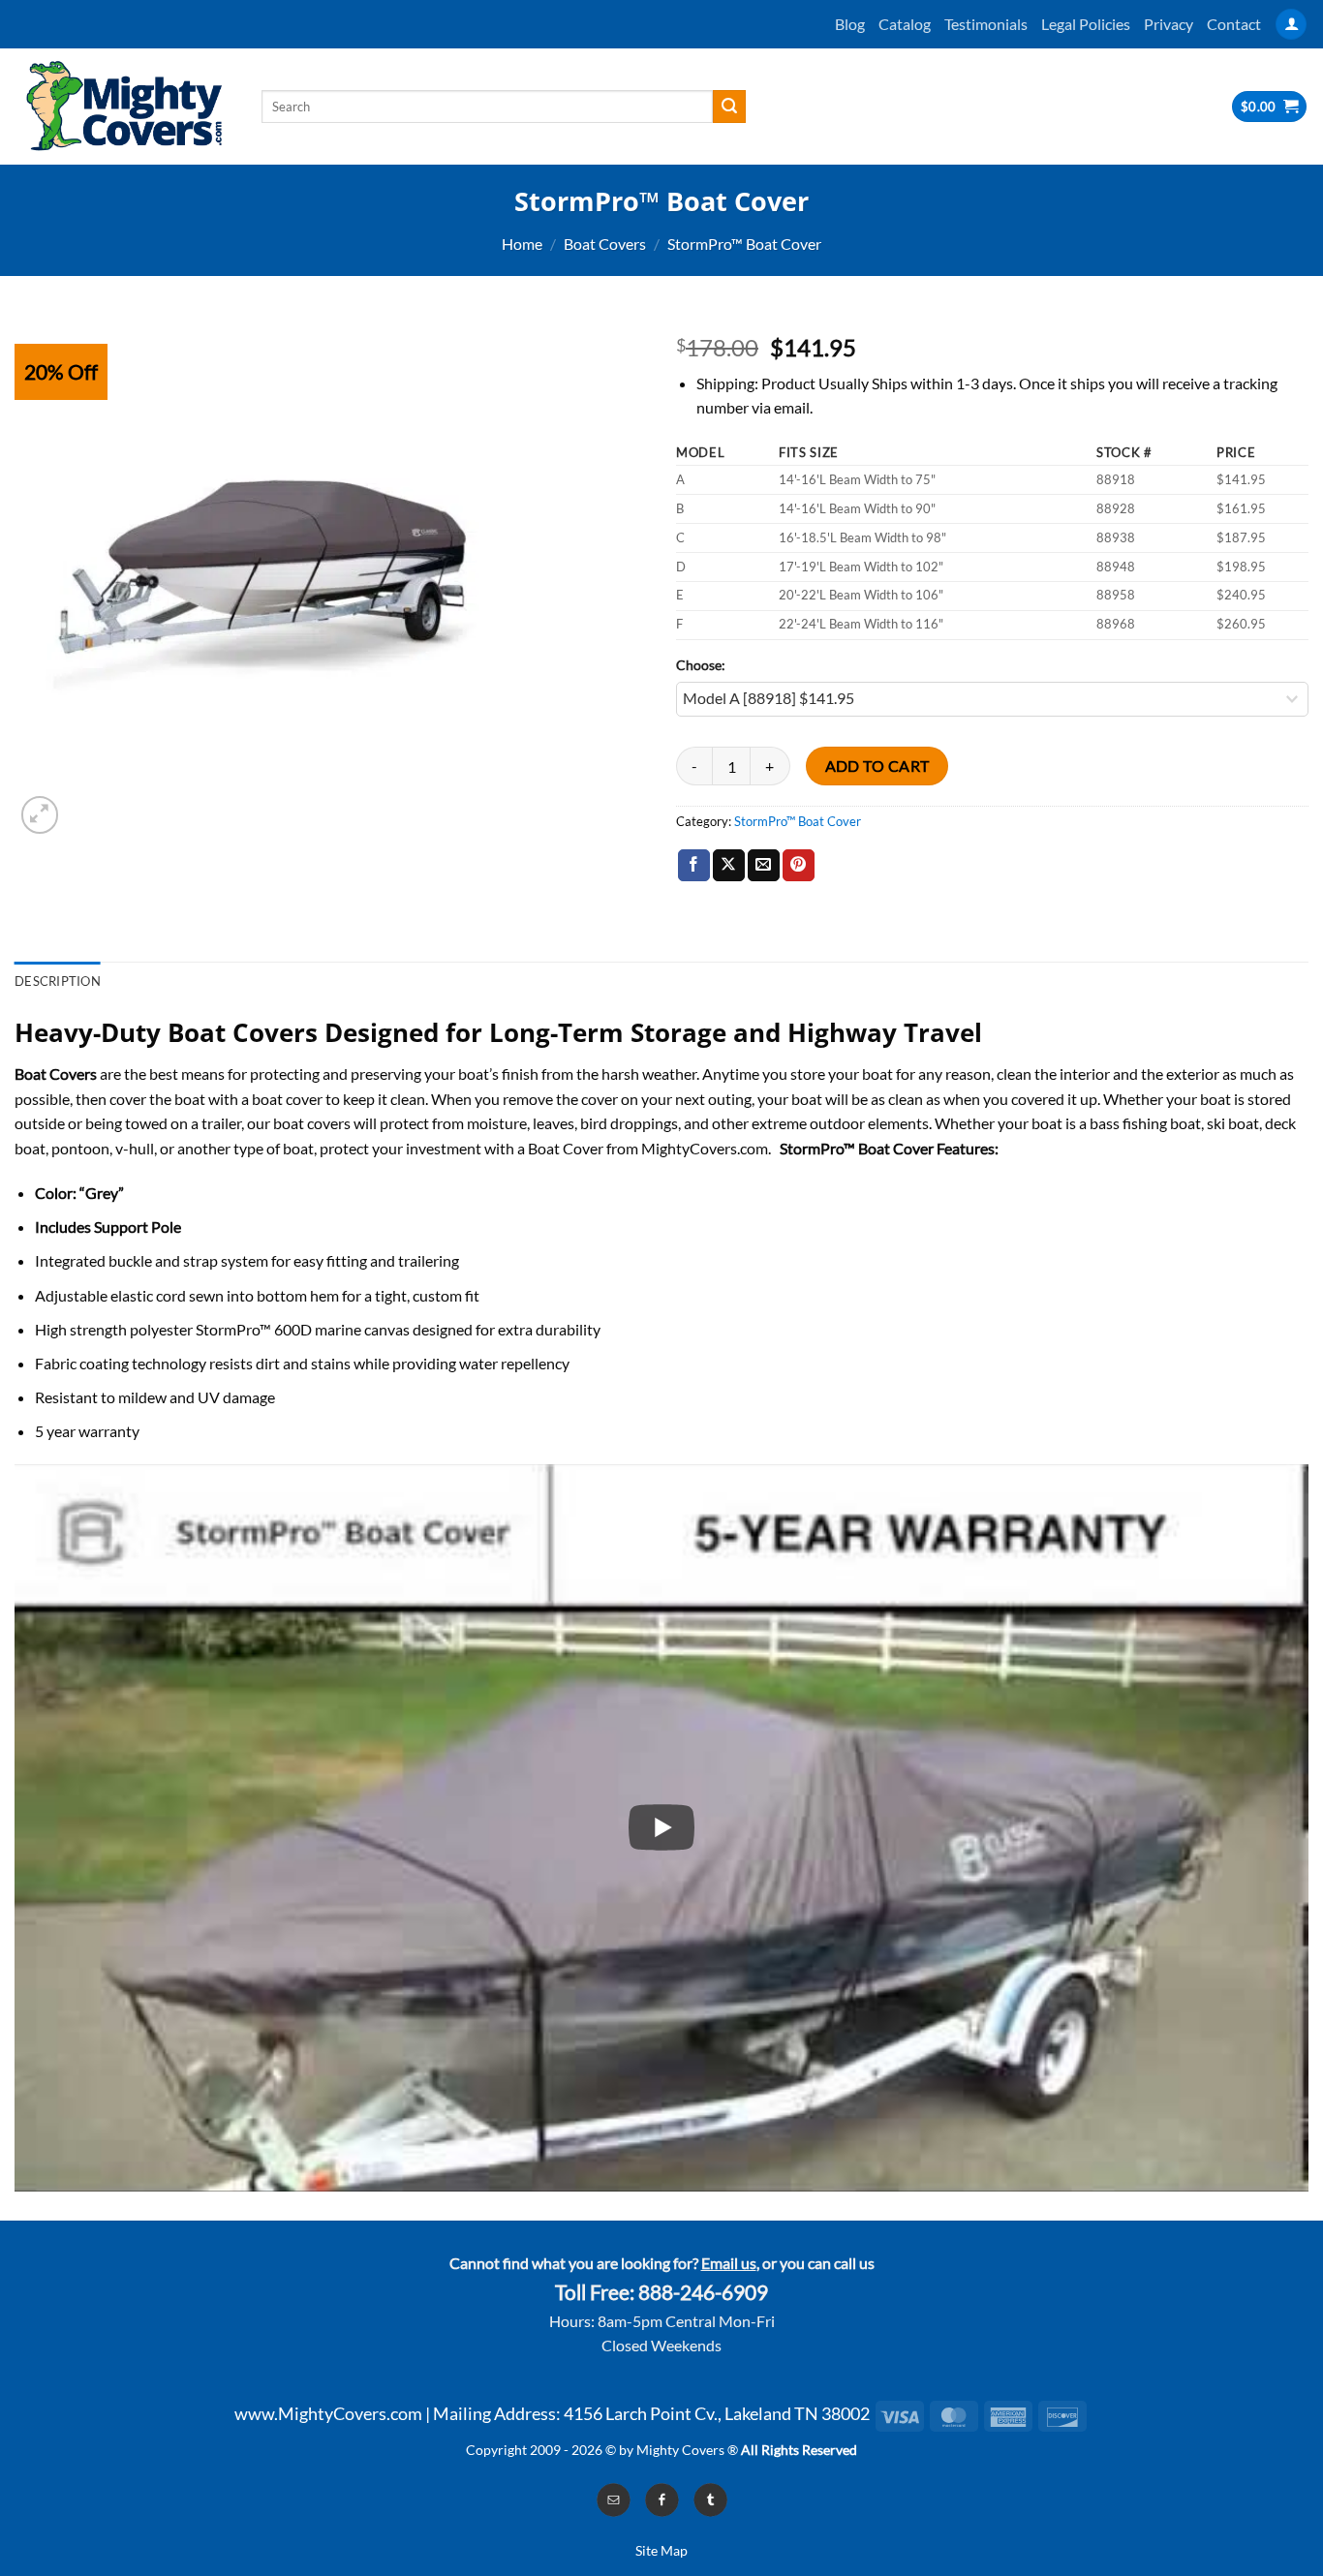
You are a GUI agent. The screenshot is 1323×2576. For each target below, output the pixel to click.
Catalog (905, 24)
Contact (1234, 24)
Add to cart (877, 766)
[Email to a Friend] (764, 866)
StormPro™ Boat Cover (744, 244)
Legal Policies (1086, 24)
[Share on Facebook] (694, 866)
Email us (729, 2263)
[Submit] (729, 107)
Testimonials (986, 24)
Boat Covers (605, 244)
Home (522, 244)
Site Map (661, 2550)
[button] (1291, 25)
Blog (850, 24)
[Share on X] (729, 866)
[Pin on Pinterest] (799, 866)
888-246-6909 (703, 2292)
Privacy (1169, 24)
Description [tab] (58, 981)
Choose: (701, 665)
